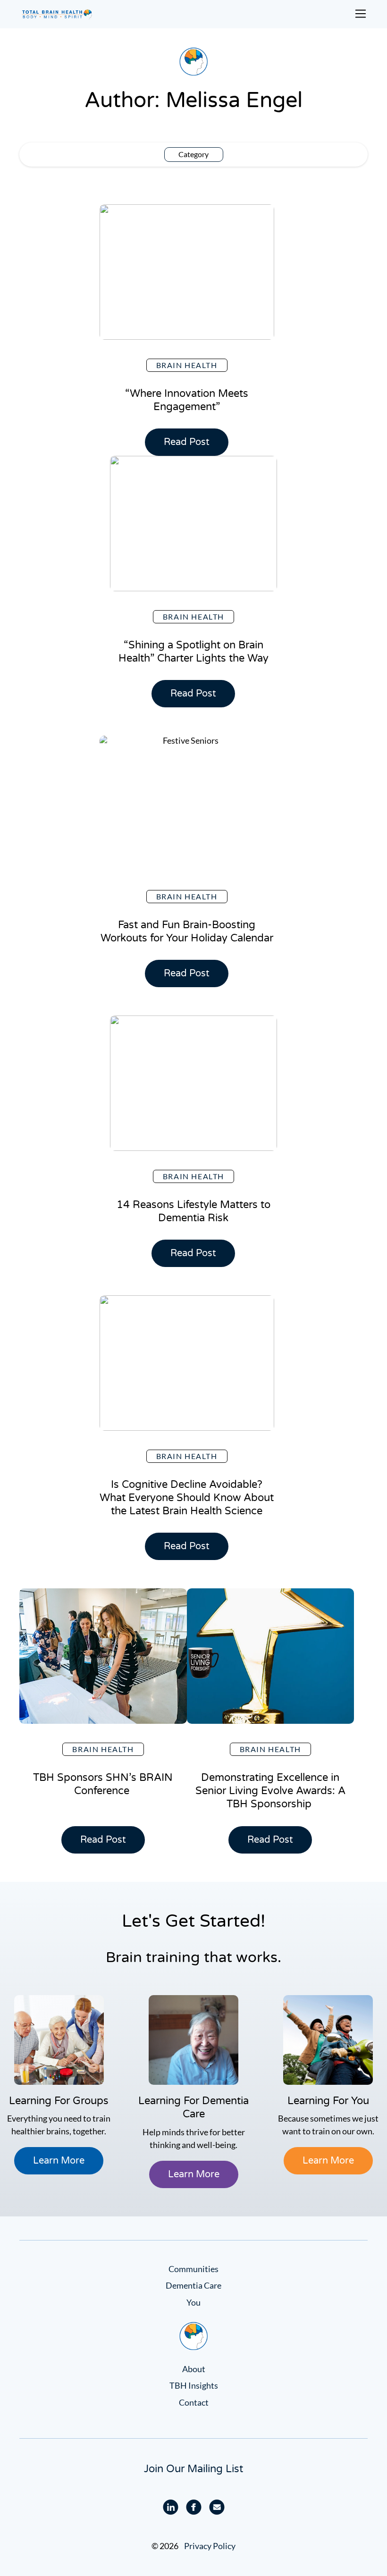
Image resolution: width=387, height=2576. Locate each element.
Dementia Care (193, 2285)
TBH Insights (194, 2385)
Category (193, 154)
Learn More (59, 2161)
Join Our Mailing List (193, 2469)
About (194, 2369)
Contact (194, 2402)
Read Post (191, 446)
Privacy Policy (210, 2546)
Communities (193, 2269)
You (193, 2302)
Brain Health (187, 365)
